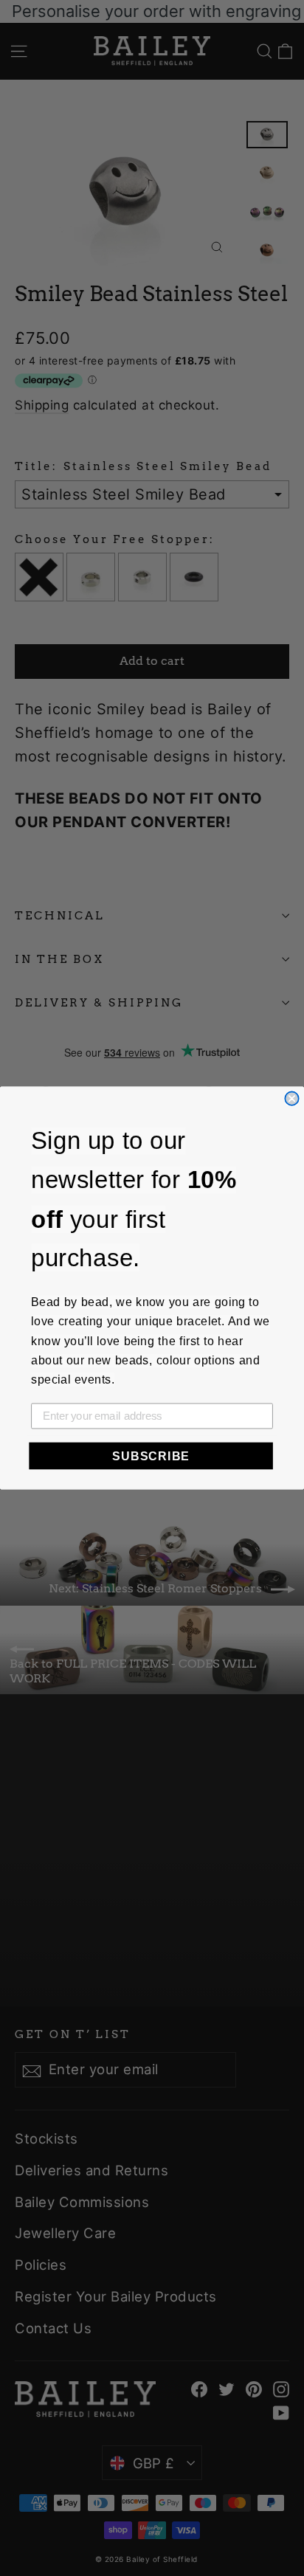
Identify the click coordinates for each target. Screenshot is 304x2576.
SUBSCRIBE (151, 1456)
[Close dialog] (291, 1098)
